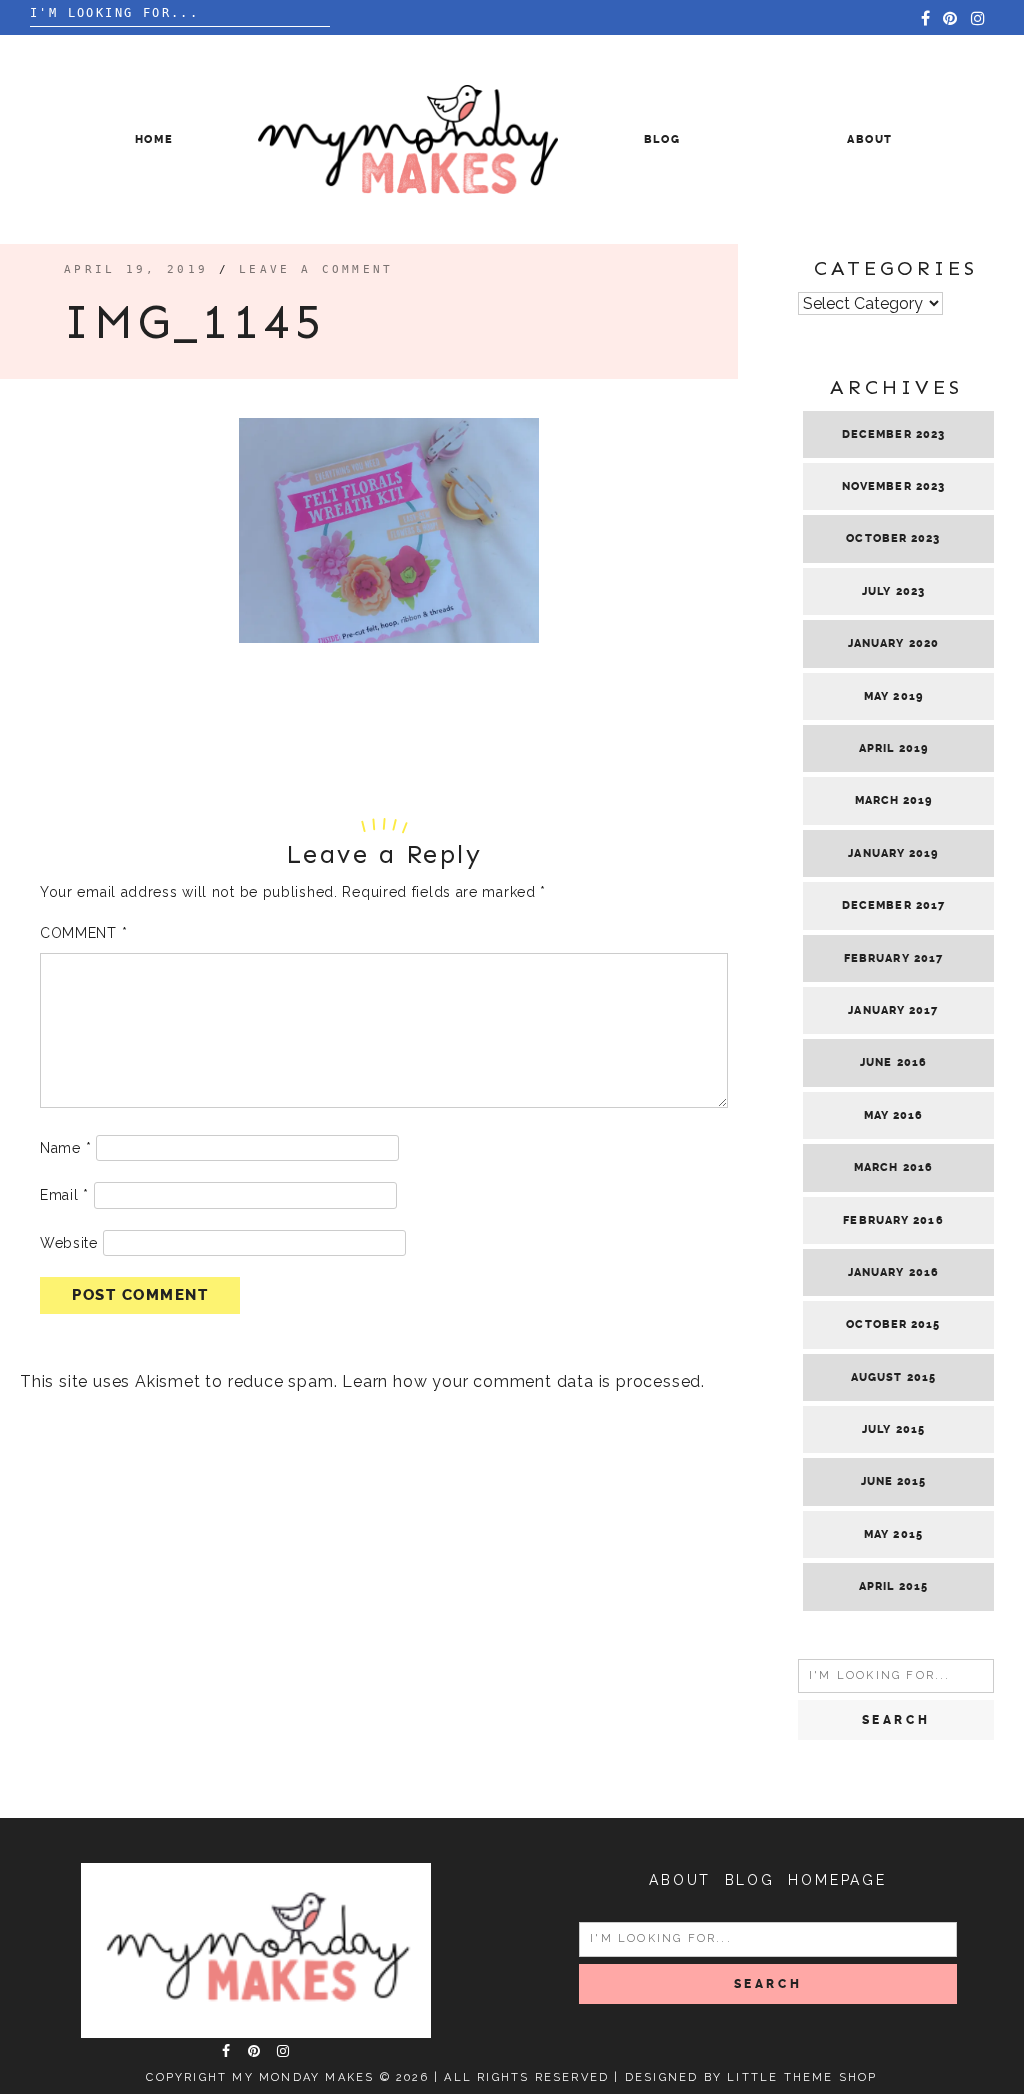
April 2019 (893, 748)
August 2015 (893, 1377)
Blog (662, 139)
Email (64, 1195)
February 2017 (893, 958)
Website (69, 1243)
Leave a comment (316, 269)
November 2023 (893, 486)
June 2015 (894, 1481)
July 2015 (893, 1429)
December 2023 (893, 434)
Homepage (837, 1880)
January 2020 (893, 643)
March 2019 (894, 800)
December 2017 (893, 905)
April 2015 (893, 1586)
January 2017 (893, 1010)
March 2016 (893, 1167)
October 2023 (893, 538)
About (870, 139)
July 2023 (893, 591)
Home (154, 139)
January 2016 (893, 1272)
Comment (83, 933)
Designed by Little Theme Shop (751, 2077)
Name (65, 1148)
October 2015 (893, 1324)
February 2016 (893, 1220)
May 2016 (894, 1115)
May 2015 (893, 1534)
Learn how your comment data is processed (521, 1381)
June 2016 (893, 1062)
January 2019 (893, 853)
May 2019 (893, 696)
